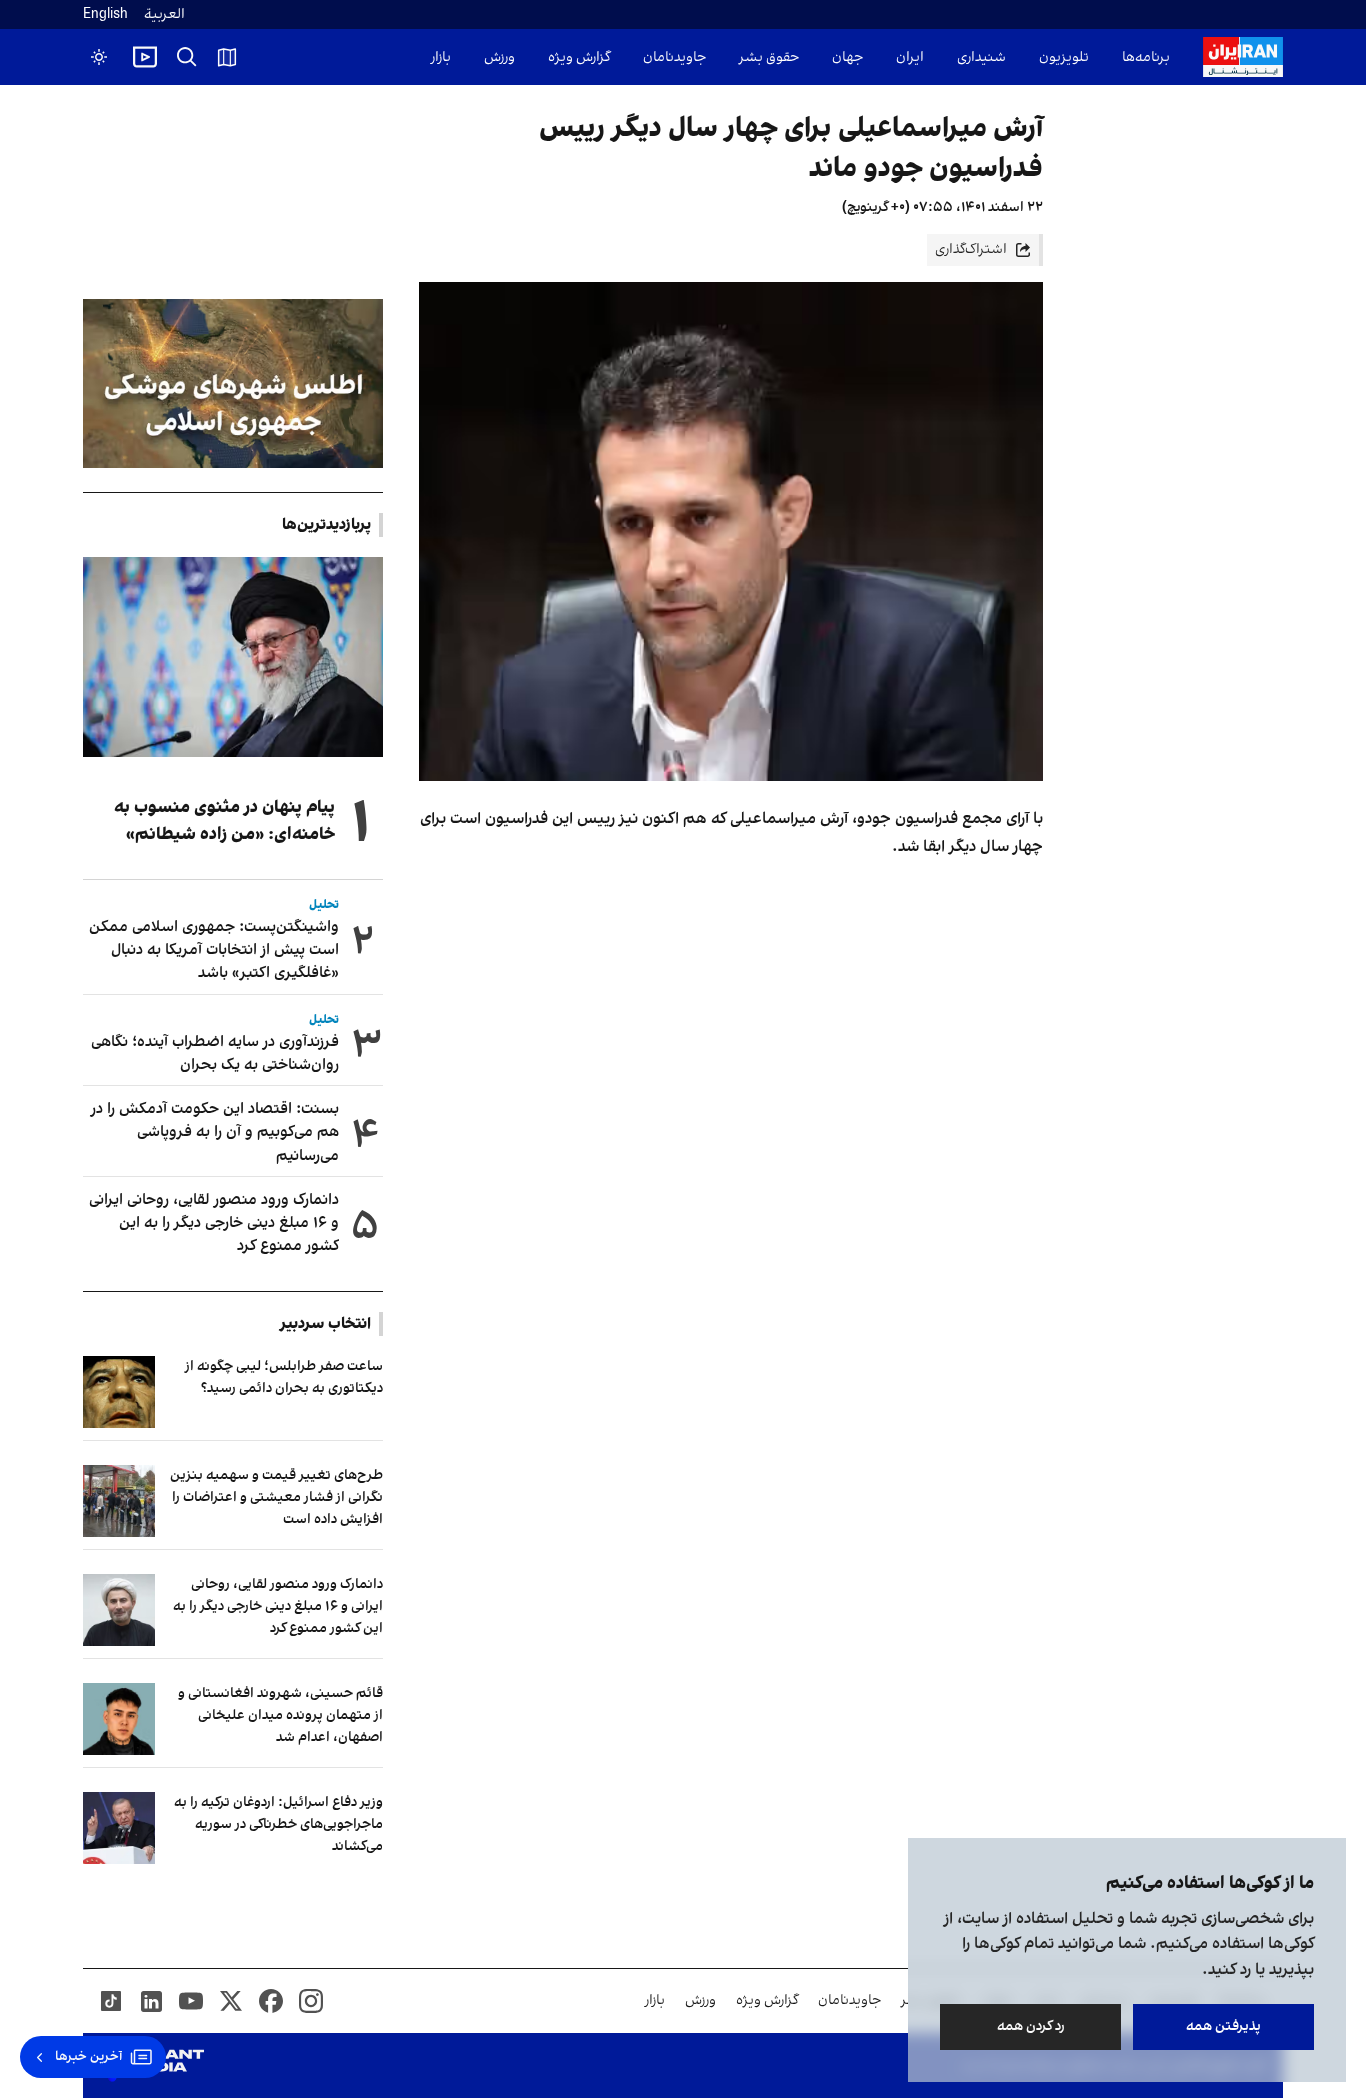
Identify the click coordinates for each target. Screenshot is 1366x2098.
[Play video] (145, 57)
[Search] (187, 57)
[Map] (227, 57)
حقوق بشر (769, 57)
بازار (441, 57)
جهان (847, 57)
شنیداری (981, 57)
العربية (164, 14)
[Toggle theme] (99, 57)
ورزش (499, 57)
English (105, 14)
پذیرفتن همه (1223, 2026)
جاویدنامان (674, 57)
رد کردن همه (1031, 2026)
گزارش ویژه (579, 57)
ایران (910, 57)
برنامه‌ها (1146, 57)
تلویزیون (1064, 57)
